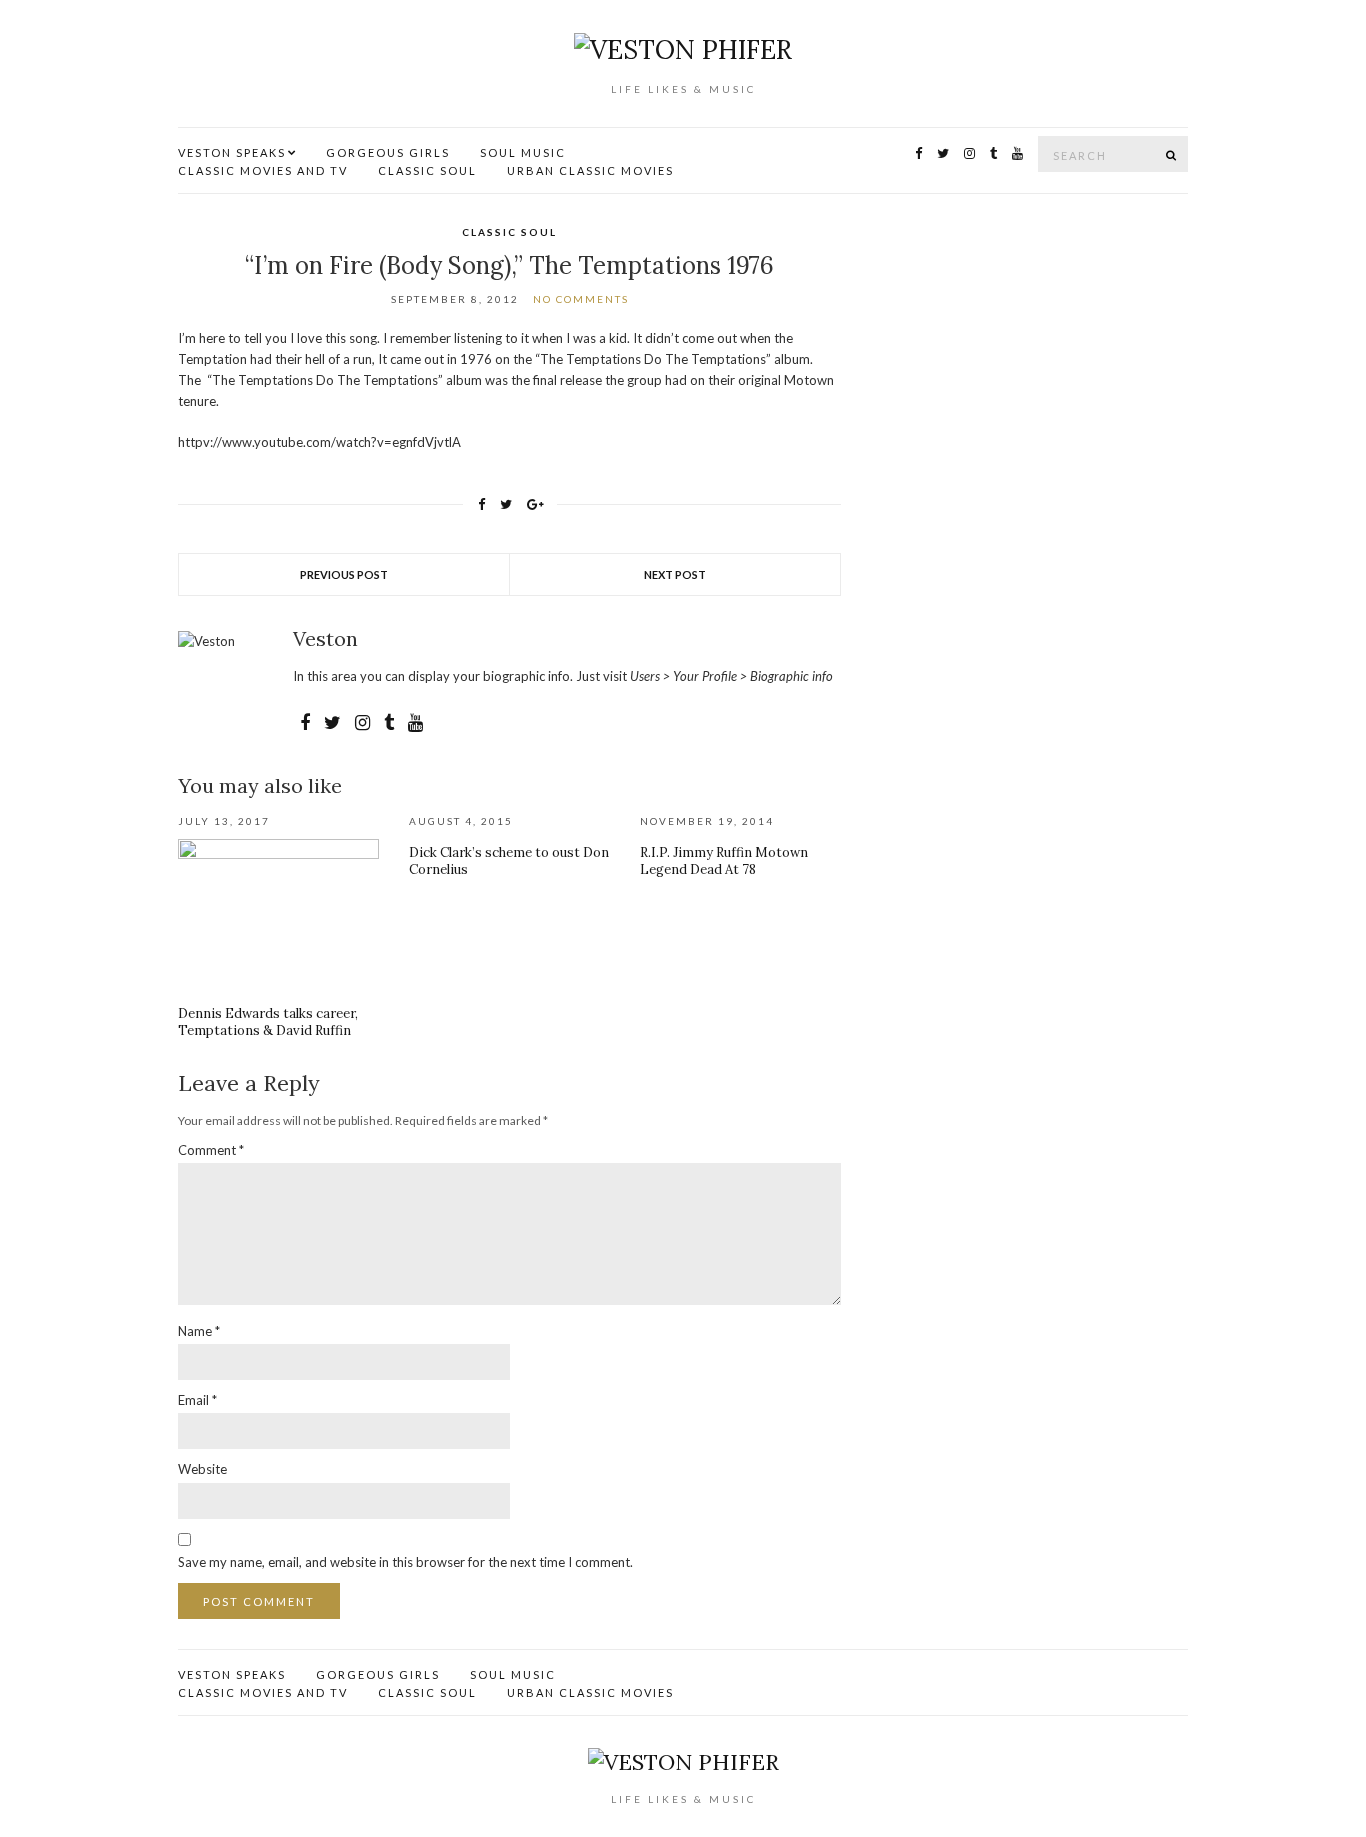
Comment (211, 1150)
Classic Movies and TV (263, 170)
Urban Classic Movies (590, 170)
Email (197, 1400)
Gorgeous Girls (388, 152)
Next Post (675, 574)
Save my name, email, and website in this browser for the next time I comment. (405, 1562)
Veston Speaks (232, 152)
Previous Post (344, 574)
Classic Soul (427, 170)
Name (199, 1331)
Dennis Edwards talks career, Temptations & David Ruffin (268, 1022)
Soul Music (523, 152)
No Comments (581, 299)
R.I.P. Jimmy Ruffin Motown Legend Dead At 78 (724, 861)
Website (202, 1469)
